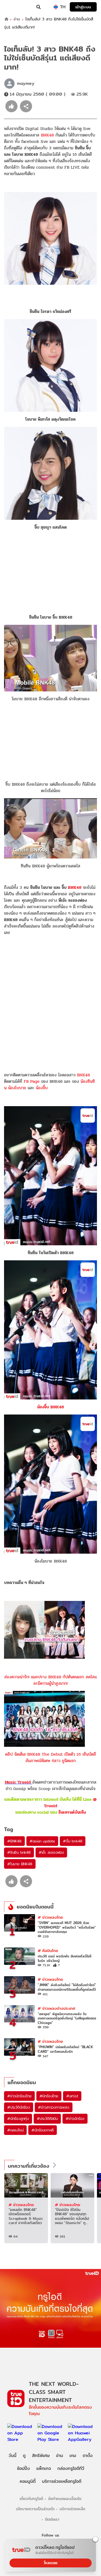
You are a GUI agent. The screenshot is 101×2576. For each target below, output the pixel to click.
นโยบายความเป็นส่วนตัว (35, 2509)
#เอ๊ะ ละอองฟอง (51, 1852)
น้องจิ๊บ (42, 1088)
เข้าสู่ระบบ (83, 7)
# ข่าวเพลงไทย (50, 1917)
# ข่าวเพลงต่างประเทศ (56, 2008)
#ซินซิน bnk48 (19, 1852)
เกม (73, 2456)
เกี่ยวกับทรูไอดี (31, 2499)
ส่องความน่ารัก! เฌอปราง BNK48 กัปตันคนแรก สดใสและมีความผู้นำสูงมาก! (50, 1680)
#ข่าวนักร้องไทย (19, 2096)
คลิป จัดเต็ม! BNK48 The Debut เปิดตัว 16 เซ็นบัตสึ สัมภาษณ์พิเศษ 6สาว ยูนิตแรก (50, 1757)
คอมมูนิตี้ (28, 2481)
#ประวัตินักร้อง (19, 2107)
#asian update (42, 1841)
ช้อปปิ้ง (23, 2468)
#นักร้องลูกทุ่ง (18, 2119)
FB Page (32, 1081)
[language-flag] (56, 7)
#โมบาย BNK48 (20, 1864)
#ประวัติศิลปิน (47, 2119)
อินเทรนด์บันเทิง (72, 1812)
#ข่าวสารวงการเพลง (54, 2107)
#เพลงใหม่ (15, 2130)
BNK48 (47, 135)
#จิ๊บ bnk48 (73, 1841)
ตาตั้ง (88, 2456)
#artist (72, 2096)
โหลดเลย (51, 2563)
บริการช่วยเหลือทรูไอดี (62, 2481)
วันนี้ (13, 2456)
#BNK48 (14, 1841)
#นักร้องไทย (49, 2096)
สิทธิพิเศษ (41, 2456)
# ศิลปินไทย (48, 1951)
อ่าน (17, 19)
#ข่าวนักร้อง (75, 2119)
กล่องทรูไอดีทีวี (71, 2468)
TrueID (15, 7)
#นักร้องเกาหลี (43, 2130)
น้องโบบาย (17, 1088)
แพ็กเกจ (44, 2468)
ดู (24, 2456)
